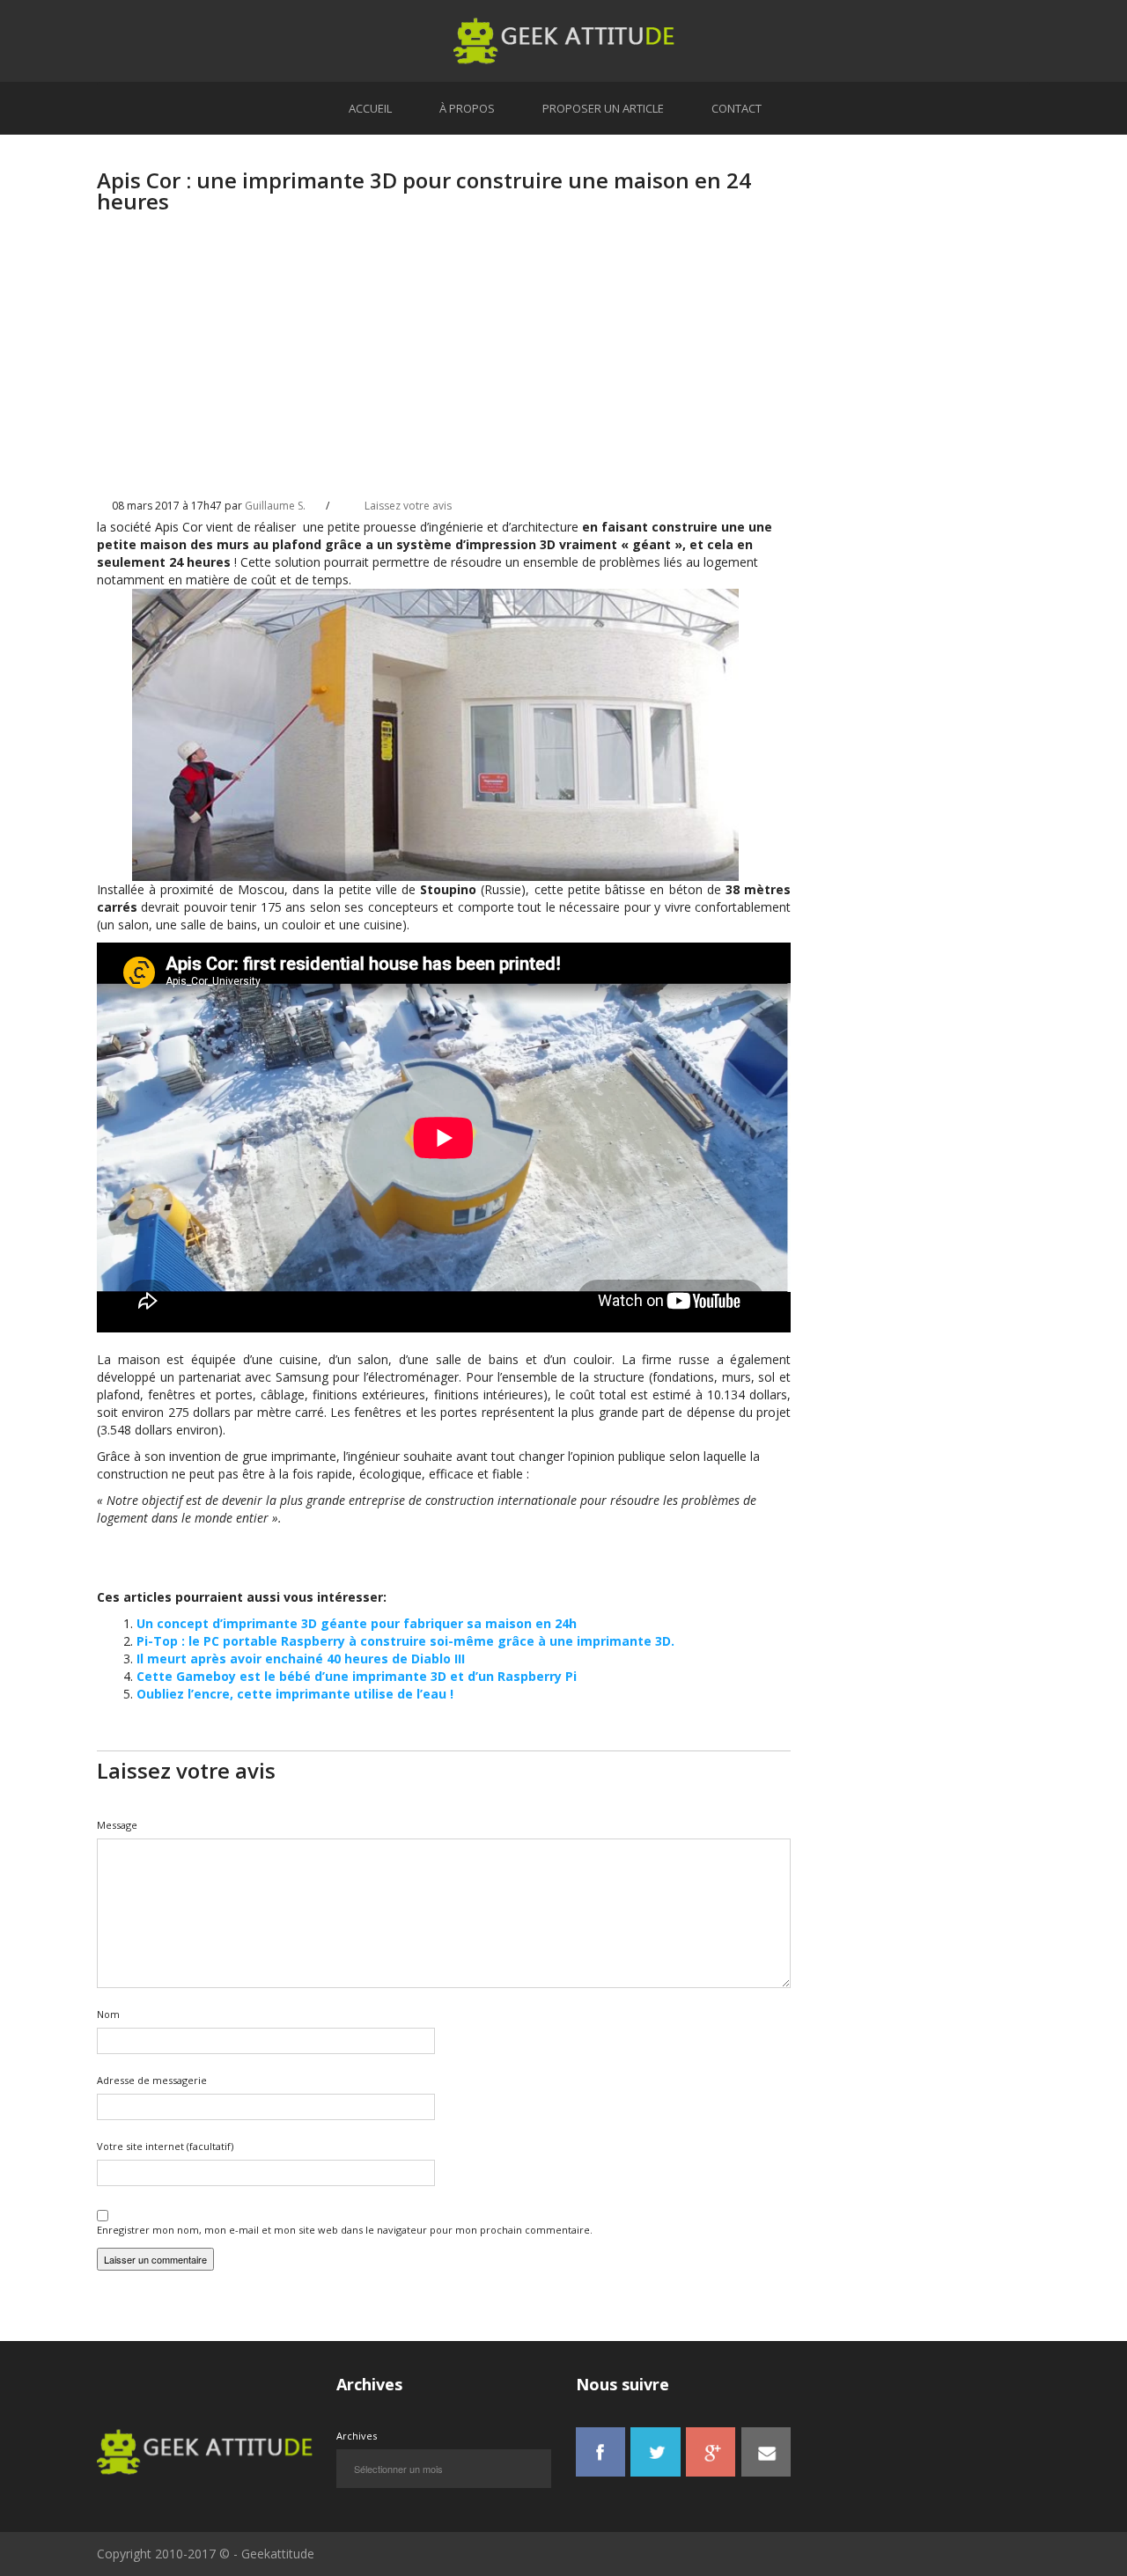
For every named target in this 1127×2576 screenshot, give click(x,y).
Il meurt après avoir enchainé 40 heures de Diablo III (301, 1659)
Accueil (370, 108)
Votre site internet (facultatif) (165, 2146)
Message (117, 1825)
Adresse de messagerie (152, 2080)
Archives (357, 2436)
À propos (467, 108)
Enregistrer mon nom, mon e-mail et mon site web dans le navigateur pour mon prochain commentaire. (345, 2230)
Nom (108, 2014)
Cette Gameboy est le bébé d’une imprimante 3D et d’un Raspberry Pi (357, 1676)
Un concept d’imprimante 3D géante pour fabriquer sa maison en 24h (357, 1623)
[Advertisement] (444, 371)
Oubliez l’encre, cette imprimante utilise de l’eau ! (295, 1694)
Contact (737, 108)
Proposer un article (603, 108)
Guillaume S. (275, 506)
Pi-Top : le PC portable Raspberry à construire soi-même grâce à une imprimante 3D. (405, 1641)
